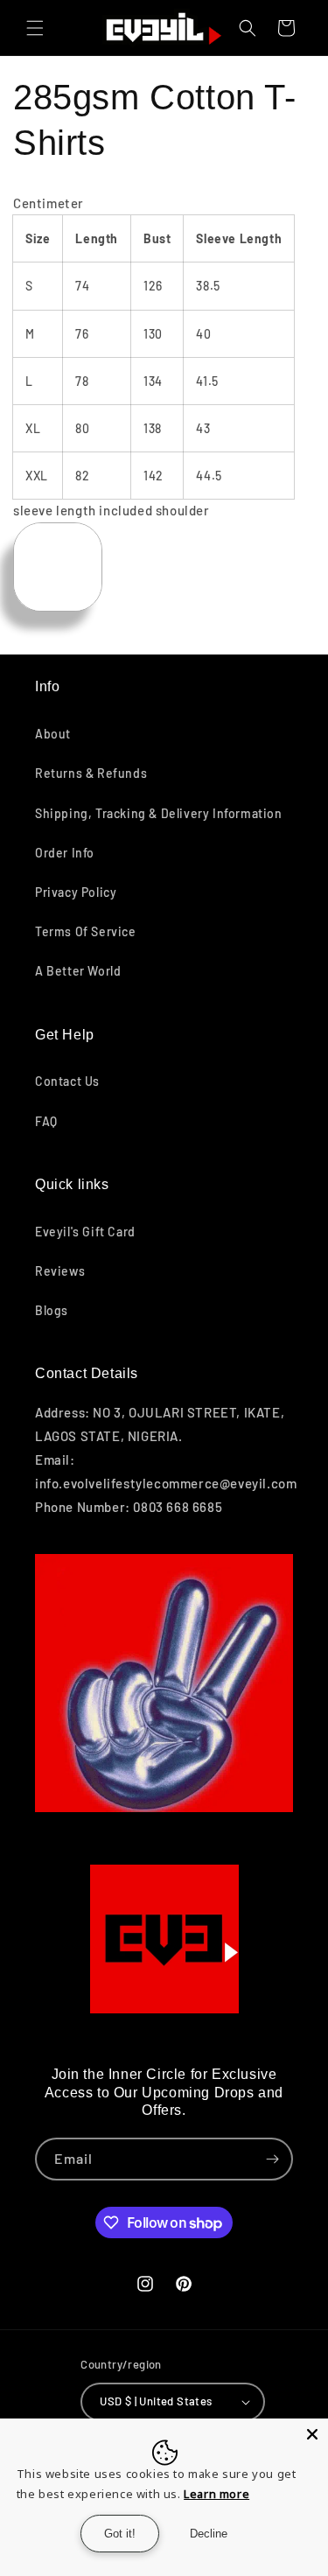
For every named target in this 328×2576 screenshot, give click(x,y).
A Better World (78, 971)
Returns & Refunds (91, 773)
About (53, 734)
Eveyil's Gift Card (85, 1232)
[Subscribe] (272, 2159)
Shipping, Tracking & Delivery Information (159, 813)
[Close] (312, 2434)
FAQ (46, 1121)
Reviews (60, 1271)
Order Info (65, 853)
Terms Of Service (86, 931)
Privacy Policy (76, 892)
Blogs (52, 1310)
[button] (35, 28)
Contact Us (67, 1081)
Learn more (216, 2494)
